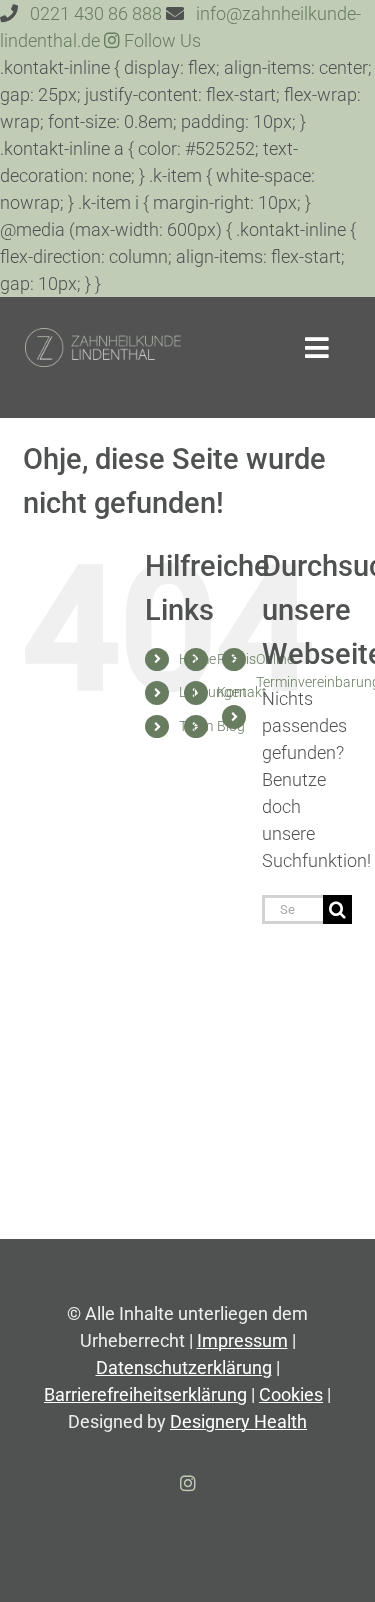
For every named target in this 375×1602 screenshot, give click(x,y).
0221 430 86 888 (96, 13)
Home (197, 659)
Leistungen (213, 692)
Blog (231, 726)
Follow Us (160, 40)
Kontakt (242, 692)
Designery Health (238, 1421)
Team (196, 726)
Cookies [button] (291, 1394)
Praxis (236, 659)
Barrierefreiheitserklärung (145, 1394)
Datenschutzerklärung (184, 1367)
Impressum (242, 1340)
